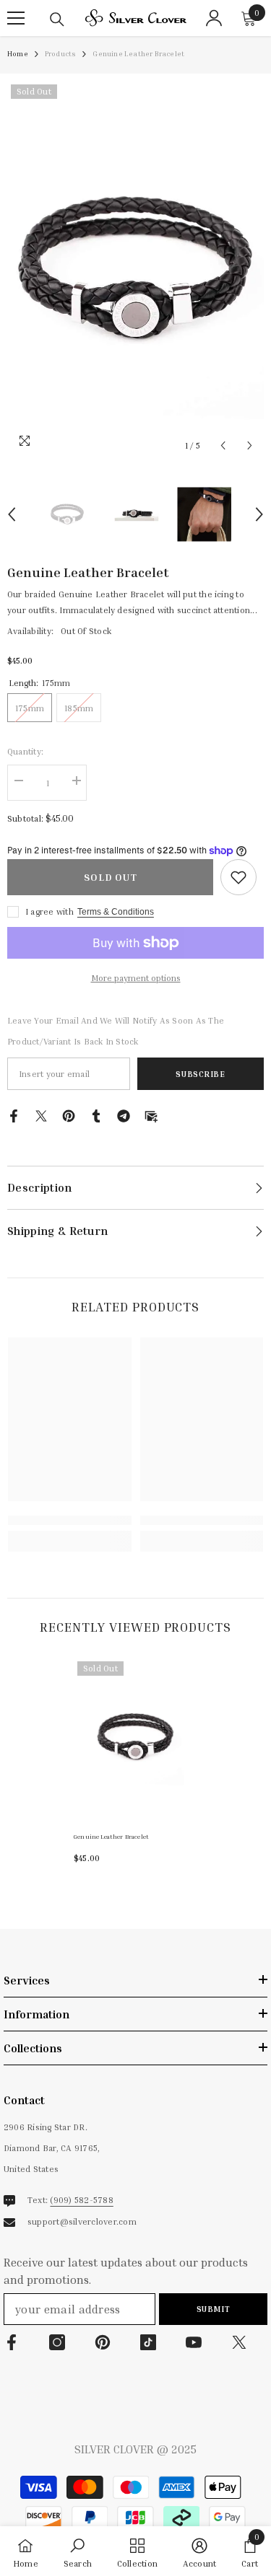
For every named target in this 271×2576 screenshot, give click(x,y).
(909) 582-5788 (81, 2200)
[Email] (151, 1114)
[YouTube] (194, 2342)
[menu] (16, 18)
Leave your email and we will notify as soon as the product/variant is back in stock (116, 1031)
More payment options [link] (136, 978)
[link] (238, 877)
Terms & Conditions (116, 912)
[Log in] (214, 18)
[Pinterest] (69, 1114)
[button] (223, 445)
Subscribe (200, 1074)
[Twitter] (41, 1114)
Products (61, 53)
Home (18, 53)
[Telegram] (124, 1114)
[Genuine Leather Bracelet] (135, 1738)
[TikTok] (148, 2342)
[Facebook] (14, 1114)
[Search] (57, 19)
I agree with (50, 911)
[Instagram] (57, 2342)
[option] (135, 270)
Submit (213, 2309)
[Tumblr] (96, 1114)
